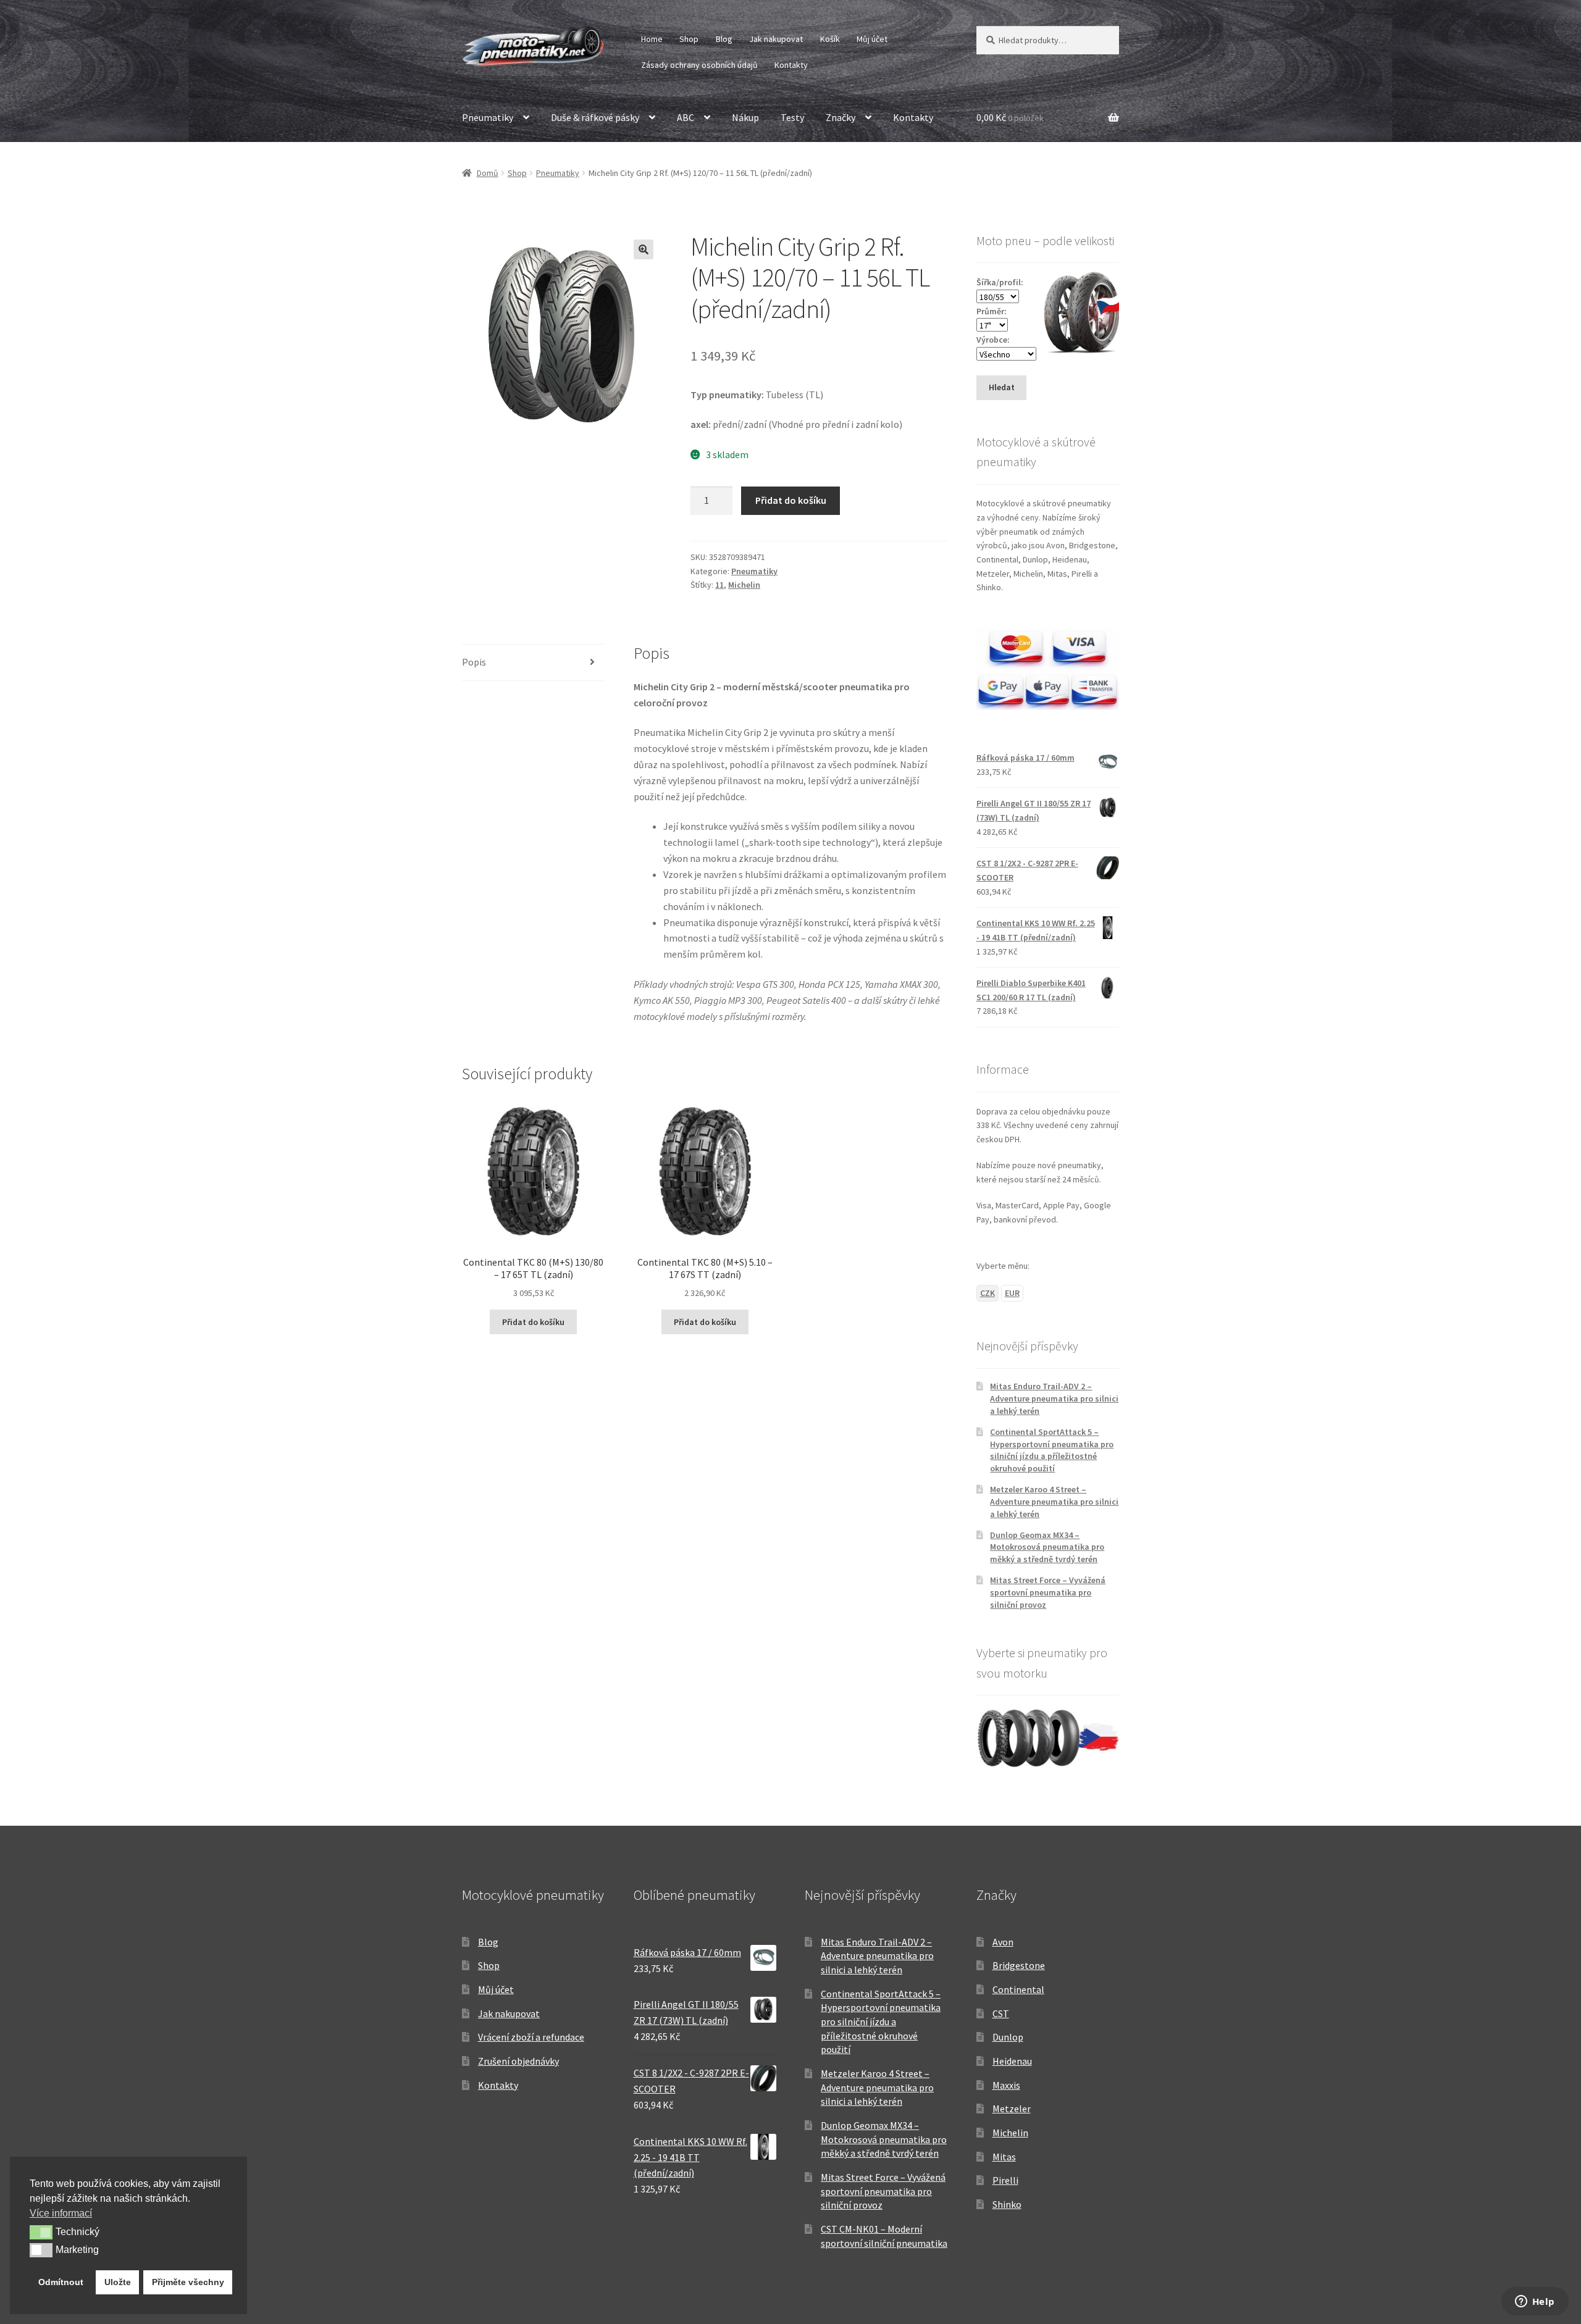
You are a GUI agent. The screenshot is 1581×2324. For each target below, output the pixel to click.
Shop (689, 39)
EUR (1012, 1293)
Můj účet (872, 39)
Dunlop (1008, 2037)
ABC (686, 117)
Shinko (1007, 2204)
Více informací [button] (61, 2213)
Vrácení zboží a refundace (531, 2037)
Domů (488, 173)
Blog (724, 39)
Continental (1018, 1989)
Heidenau (1012, 2061)
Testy (792, 117)
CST (1001, 2013)
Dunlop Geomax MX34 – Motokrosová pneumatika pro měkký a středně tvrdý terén (1047, 1547)
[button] (644, 249)
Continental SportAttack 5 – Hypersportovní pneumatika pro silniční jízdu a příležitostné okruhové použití (1052, 1450)
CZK (988, 1293)
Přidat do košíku (791, 500)
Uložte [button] (118, 2282)
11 (719, 585)
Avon (1003, 1942)
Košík (830, 39)
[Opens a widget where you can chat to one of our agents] (1535, 2302)
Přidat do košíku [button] (533, 1322)
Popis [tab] (474, 662)
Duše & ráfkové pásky (595, 117)
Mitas (1004, 2157)
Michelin (744, 585)
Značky (841, 117)
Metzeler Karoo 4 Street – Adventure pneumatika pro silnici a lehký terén (1054, 1502)
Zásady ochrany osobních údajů (699, 65)
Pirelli (1005, 2180)
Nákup (745, 117)
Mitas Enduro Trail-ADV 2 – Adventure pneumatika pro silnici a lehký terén (1054, 1398)
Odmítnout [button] (61, 2282)
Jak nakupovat (776, 39)
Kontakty (791, 65)
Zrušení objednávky (518, 2061)
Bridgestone (1019, 1965)
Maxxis (1006, 2085)
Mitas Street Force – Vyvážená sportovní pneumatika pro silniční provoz (1048, 1592)
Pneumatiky (488, 117)
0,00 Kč (1010, 117)
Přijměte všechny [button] (188, 2282)
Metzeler (1012, 2109)
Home (652, 39)
